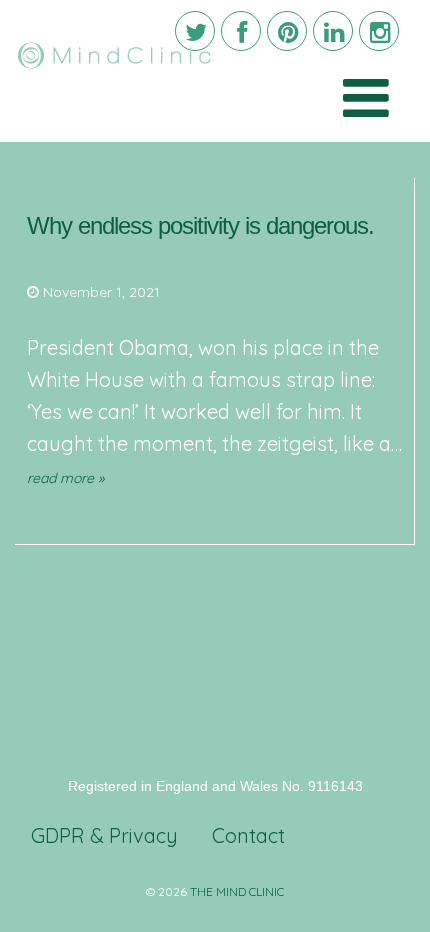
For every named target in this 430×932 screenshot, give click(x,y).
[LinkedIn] (333, 31)
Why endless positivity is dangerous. (200, 225)
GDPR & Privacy (104, 835)
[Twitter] (195, 31)
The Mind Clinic (237, 891)
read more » (65, 478)
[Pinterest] (287, 31)
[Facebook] (241, 31)
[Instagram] (379, 31)
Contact (248, 835)
